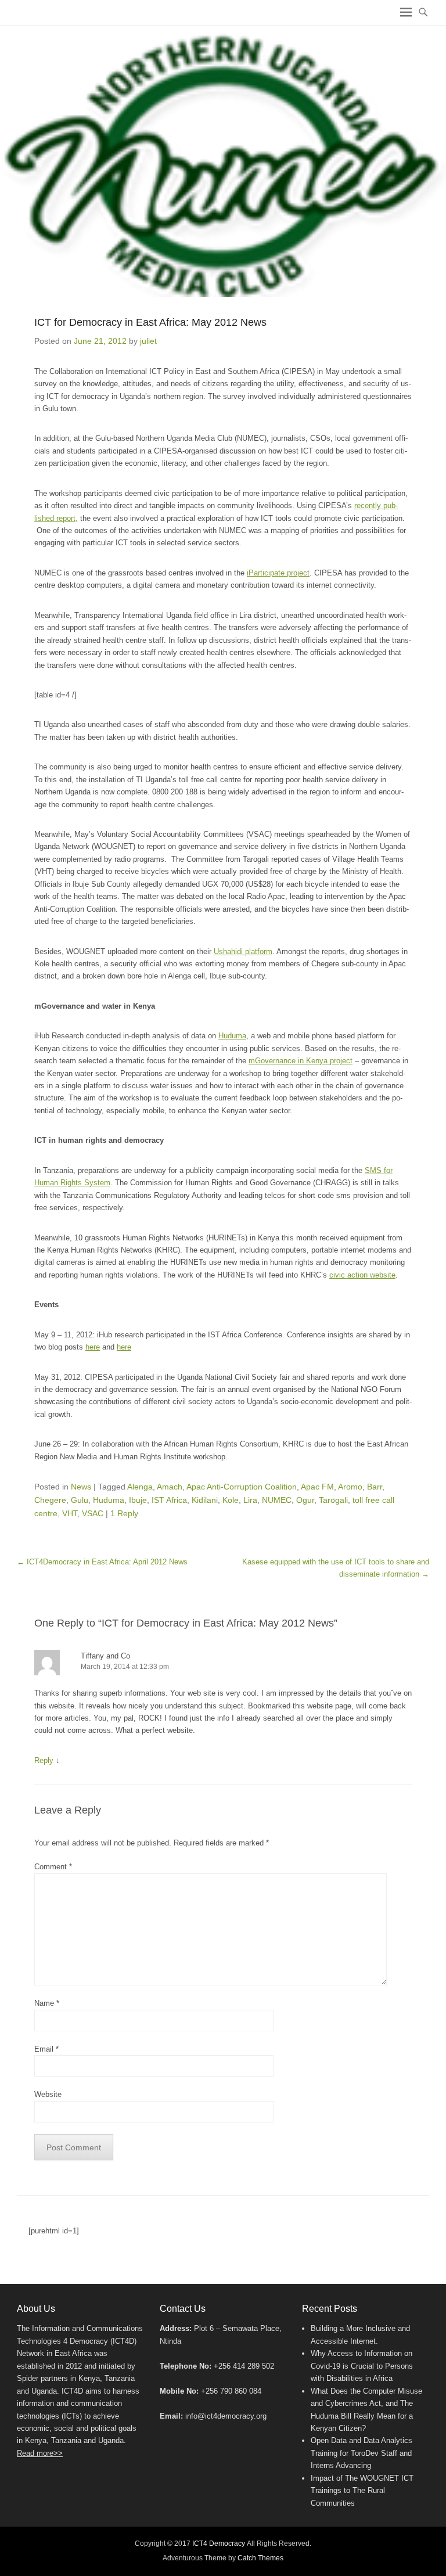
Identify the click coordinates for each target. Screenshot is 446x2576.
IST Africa (169, 1500)
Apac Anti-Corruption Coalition (242, 1487)
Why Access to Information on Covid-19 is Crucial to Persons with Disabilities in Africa (362, 2366)
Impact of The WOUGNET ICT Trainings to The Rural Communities (362, 2491)
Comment (53, 1867)
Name (47, 2003)
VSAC (93, 1513)
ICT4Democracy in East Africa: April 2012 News (102, 1562)
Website (48, 2094)
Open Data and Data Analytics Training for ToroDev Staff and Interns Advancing (362, 2453)
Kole (231, 1500)
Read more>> (40, 2453)
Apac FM (317, 1487)
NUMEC (277, 1500)
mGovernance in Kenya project (301, 1061)
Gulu (80, 1500)
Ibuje (138, 1500)
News (81, 1487)
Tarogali (333, 1500)
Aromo (350, 1487)
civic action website (362, 1275)
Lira (250, 1500)
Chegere (50, 1500)
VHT (70, 1513)
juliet (148, 341)
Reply (44, 1760)
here (93, 1347)
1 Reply (124, 1513)
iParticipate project (278, 573)
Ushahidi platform (243, 951)
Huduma (232, 1036)
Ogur (305, 1500)
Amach (170, 1487)
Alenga (140, 1487)
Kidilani (205, 1500)
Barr (375, 1487)
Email (46, 2049)
